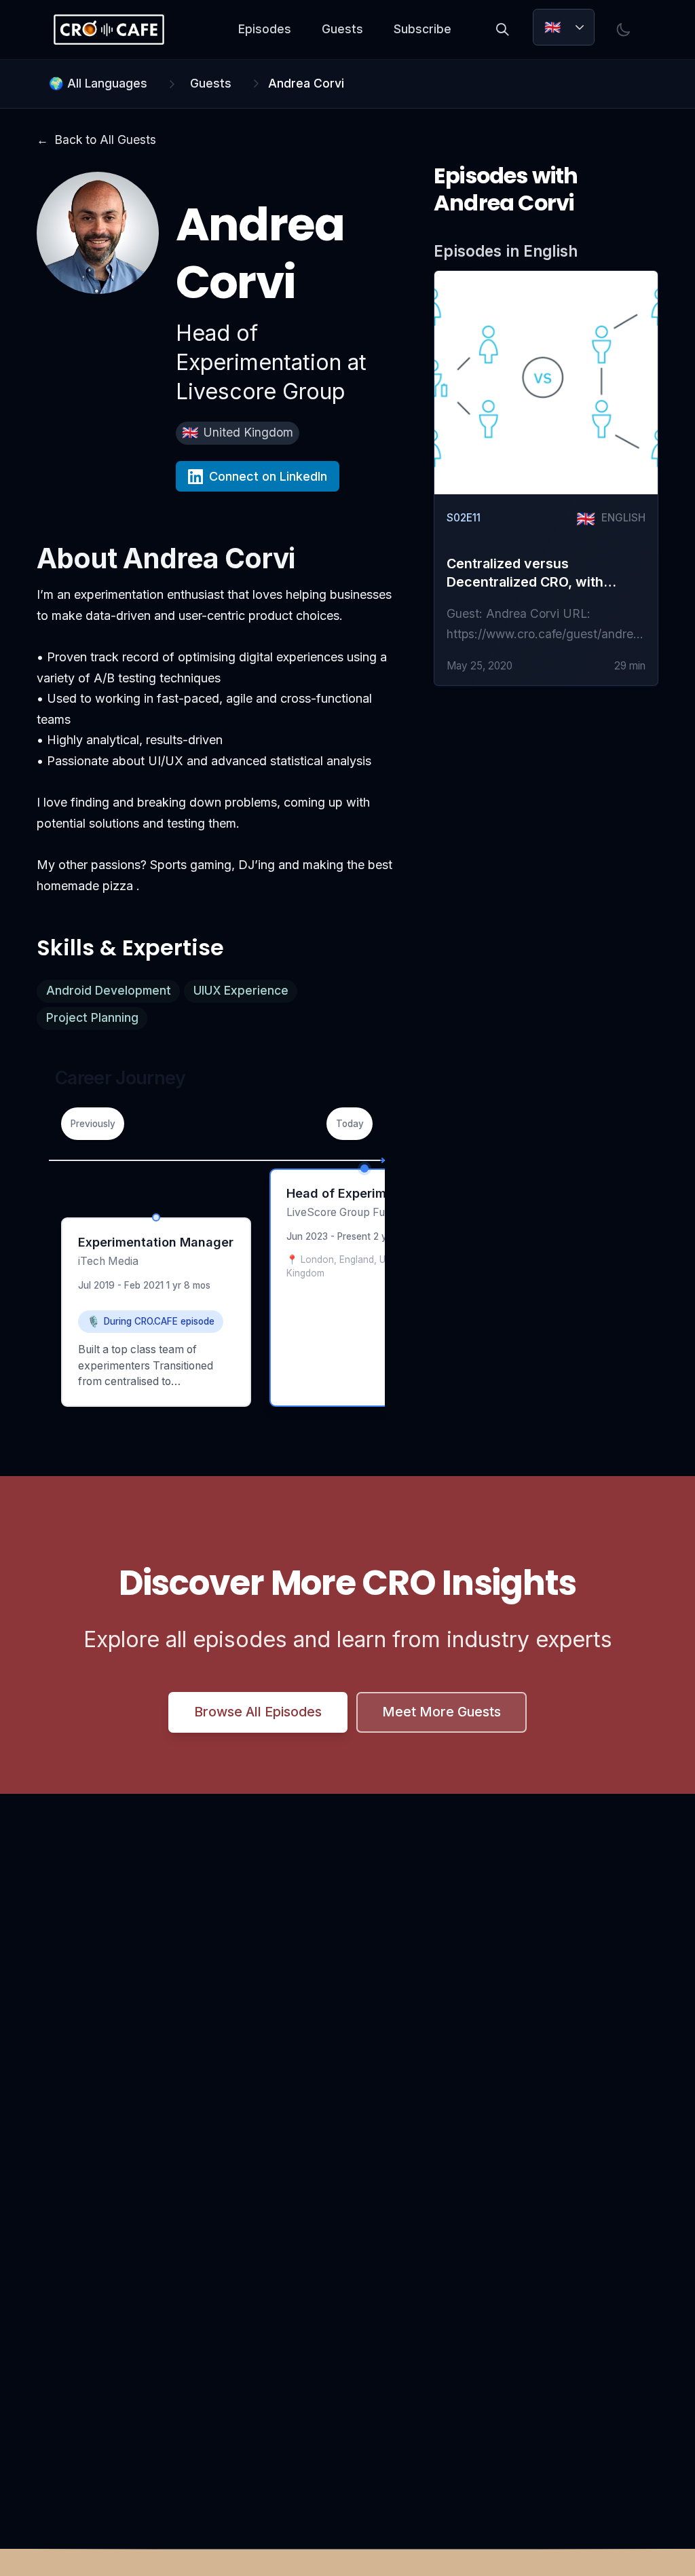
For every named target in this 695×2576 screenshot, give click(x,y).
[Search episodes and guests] (503, 30)
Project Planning (92, 1017)
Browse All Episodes (258, 1712)
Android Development (109, 990)
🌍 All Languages (98, 83)
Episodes (265, 29)
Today (350, 1124)
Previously (93, 1124)
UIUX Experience (241, 990)
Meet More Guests (442, 1712)
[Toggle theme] (624, 30)
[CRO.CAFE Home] (109, 30)
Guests (342, 29)
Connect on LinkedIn (268, 476)
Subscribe (422, 29)
